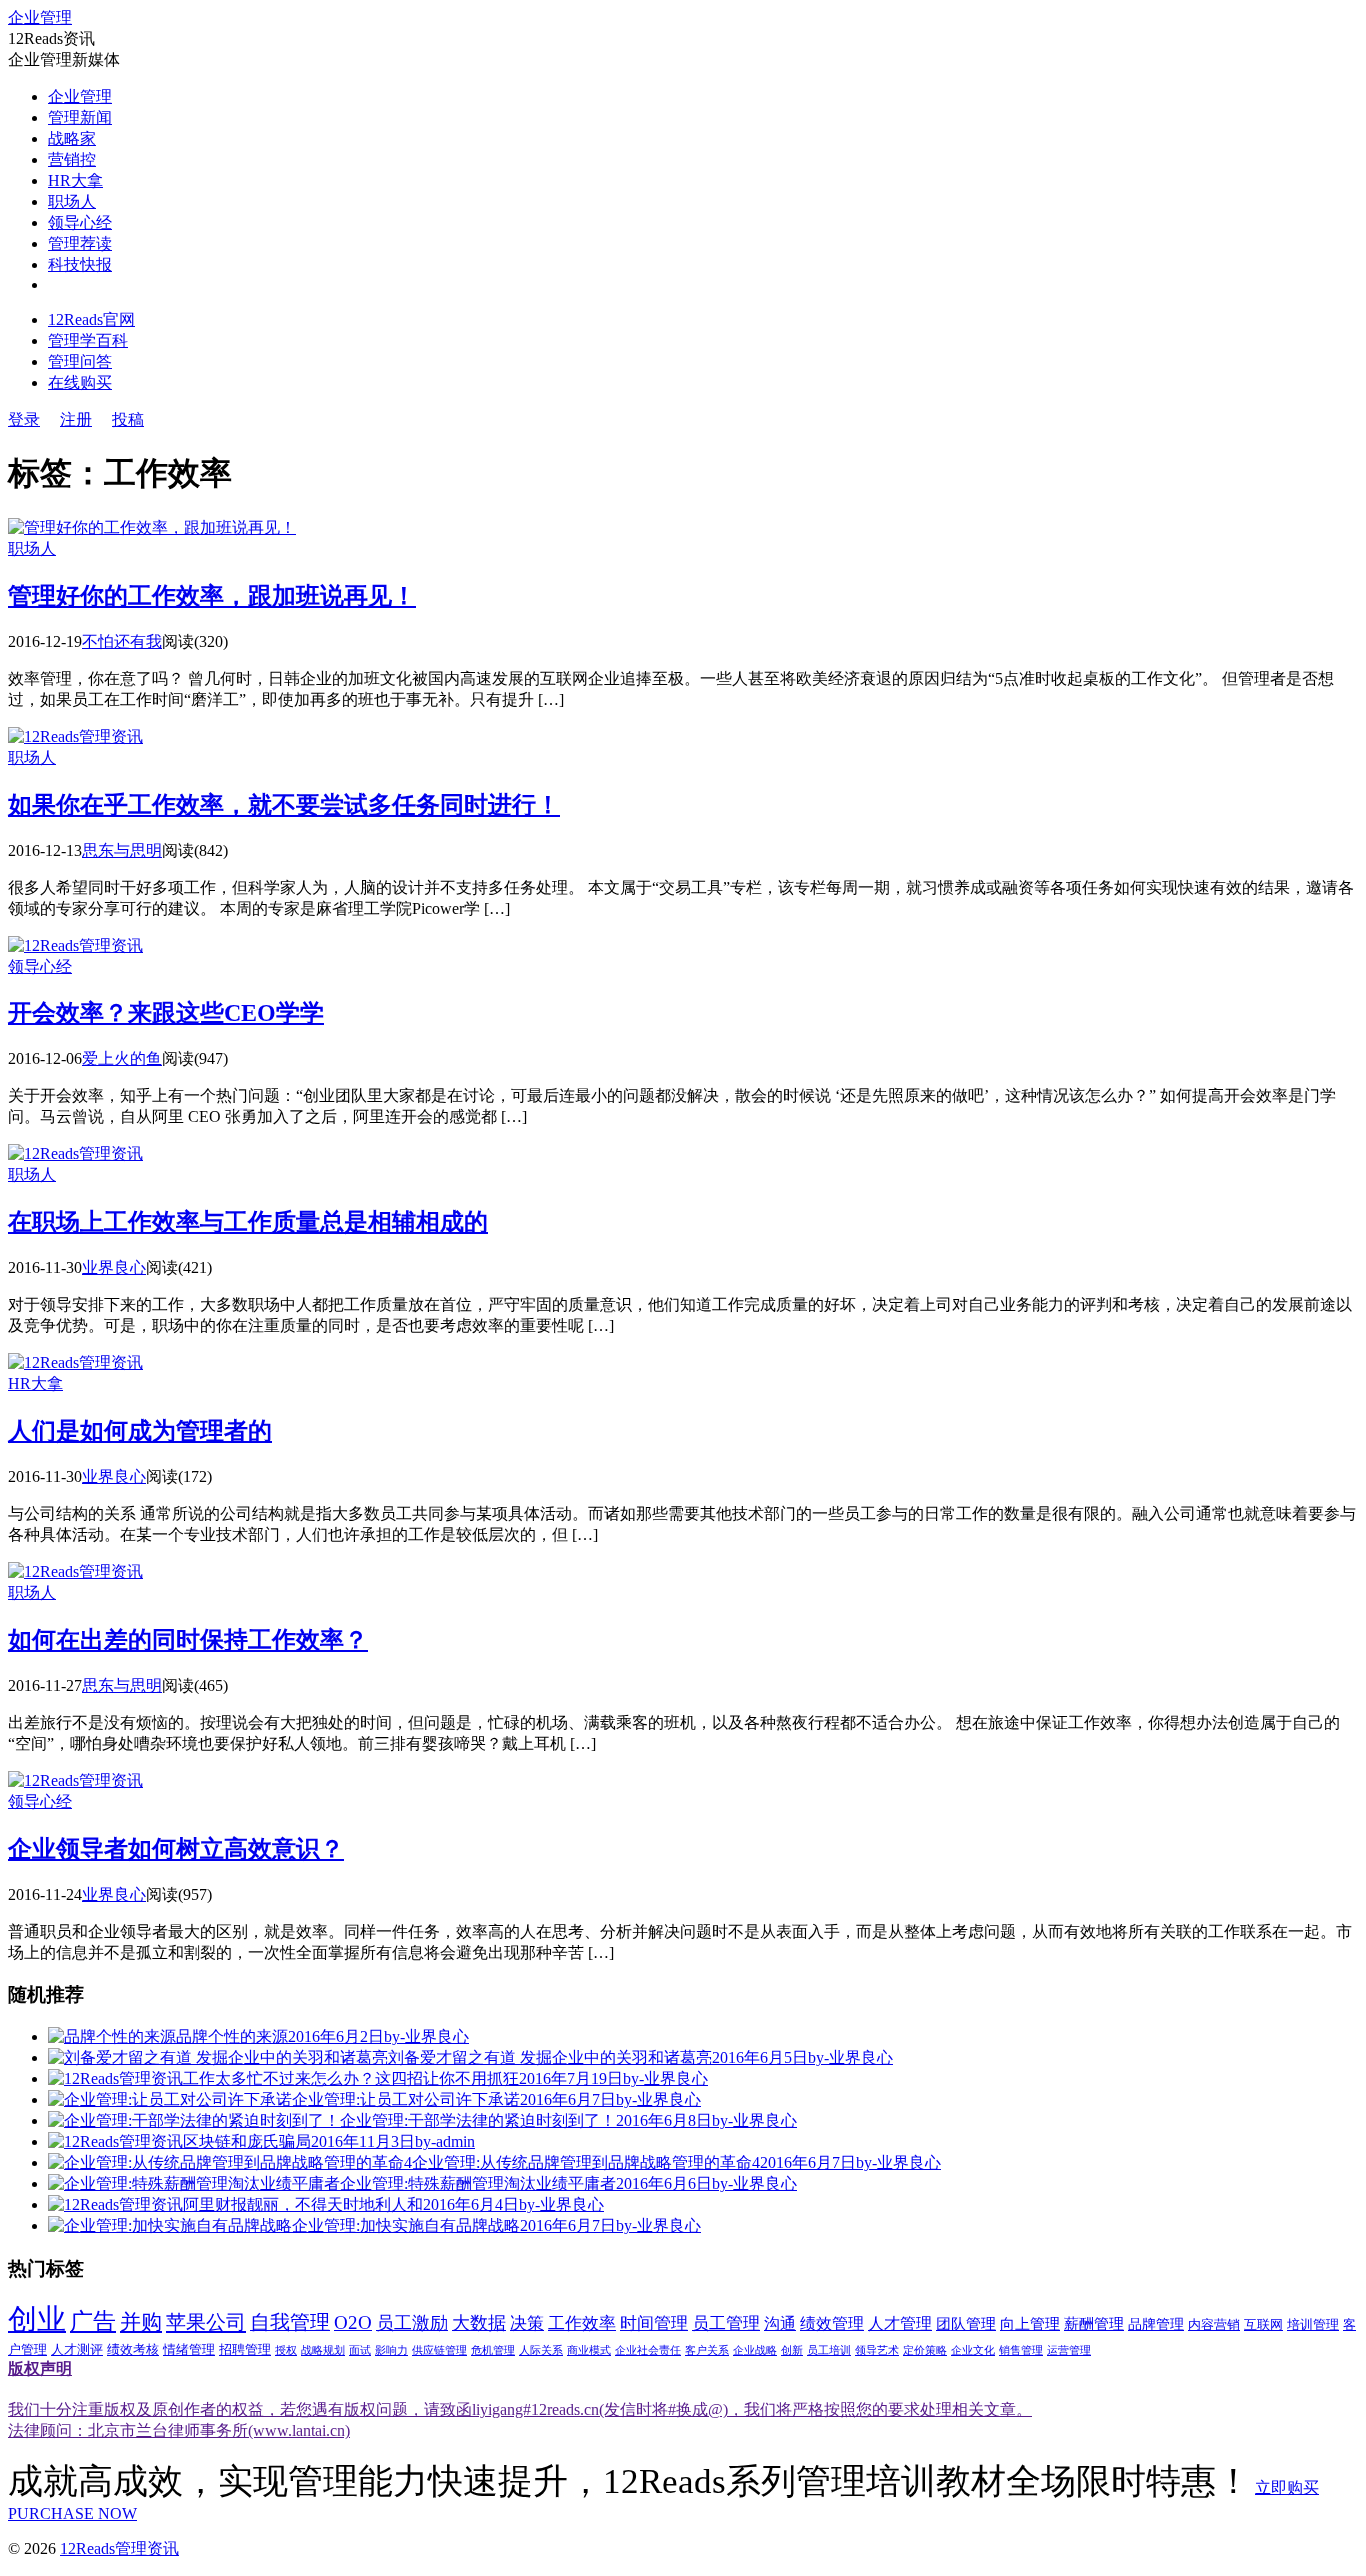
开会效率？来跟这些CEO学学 (166, 1013)
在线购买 (80, 382)
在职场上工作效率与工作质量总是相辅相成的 (248, 1222)
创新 (792, 2350)
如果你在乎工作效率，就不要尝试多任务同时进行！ (284, 805)
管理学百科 (88, 340)
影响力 (391, 2350)
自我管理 (290, 2322)
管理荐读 (80, 243)
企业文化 (973, 2350)
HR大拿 (75, 180)
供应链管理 (439, 2350)
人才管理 (900, 2323)
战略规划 (323, 2350)
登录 (24, 419)
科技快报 (80, 264)
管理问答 (80, 361)
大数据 (479, 2323)
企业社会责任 (648, 2350)
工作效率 (582, 2323)
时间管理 (654, 2323)
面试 (360, 2350)
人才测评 (77, 2350)
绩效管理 (832, 2323)
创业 (37, 2319)
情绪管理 (189, 2350)
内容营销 (1214, 2325)
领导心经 (80, 222)
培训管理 (1313, 2325)
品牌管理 (1156, 2324)
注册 (76, 419)
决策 (527, 2323)
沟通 (780, 2323)
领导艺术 (877, 2350)
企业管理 (40, 17)
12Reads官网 (91, 319)
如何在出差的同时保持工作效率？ (188, 1640)
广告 (93, 2321)
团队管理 (966, 2324)
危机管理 (493, 2350)
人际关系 (541, 2350)
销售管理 (1021, 2350)
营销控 (72, 159)
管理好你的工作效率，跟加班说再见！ (212, 596)
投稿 (128, 419)
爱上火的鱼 (122, 1058)
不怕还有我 (122, 641)
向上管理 (1030, 2324)
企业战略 (755, 2350)
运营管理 (1069, 2350)
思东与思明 (122, 850)
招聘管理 (245, 2350)
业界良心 (114, 1267)
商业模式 (589, 2350)
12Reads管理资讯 (119, 2548)
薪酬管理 (1094, 2324)
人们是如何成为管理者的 (140, 1431)
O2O (353, 2322)
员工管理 (726, 2323)
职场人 (72, 201)
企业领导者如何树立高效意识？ (176, 1849)
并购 (141, 2322)
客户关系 (707, 2350)
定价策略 (925, 2350)
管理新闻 (80, 117)
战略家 (72, 138)
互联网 (1263, 2325)
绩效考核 (133, 2350)
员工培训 (829, 2350)
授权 (286, 2350)
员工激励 (412, 2323)
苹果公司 (206, 2322)
